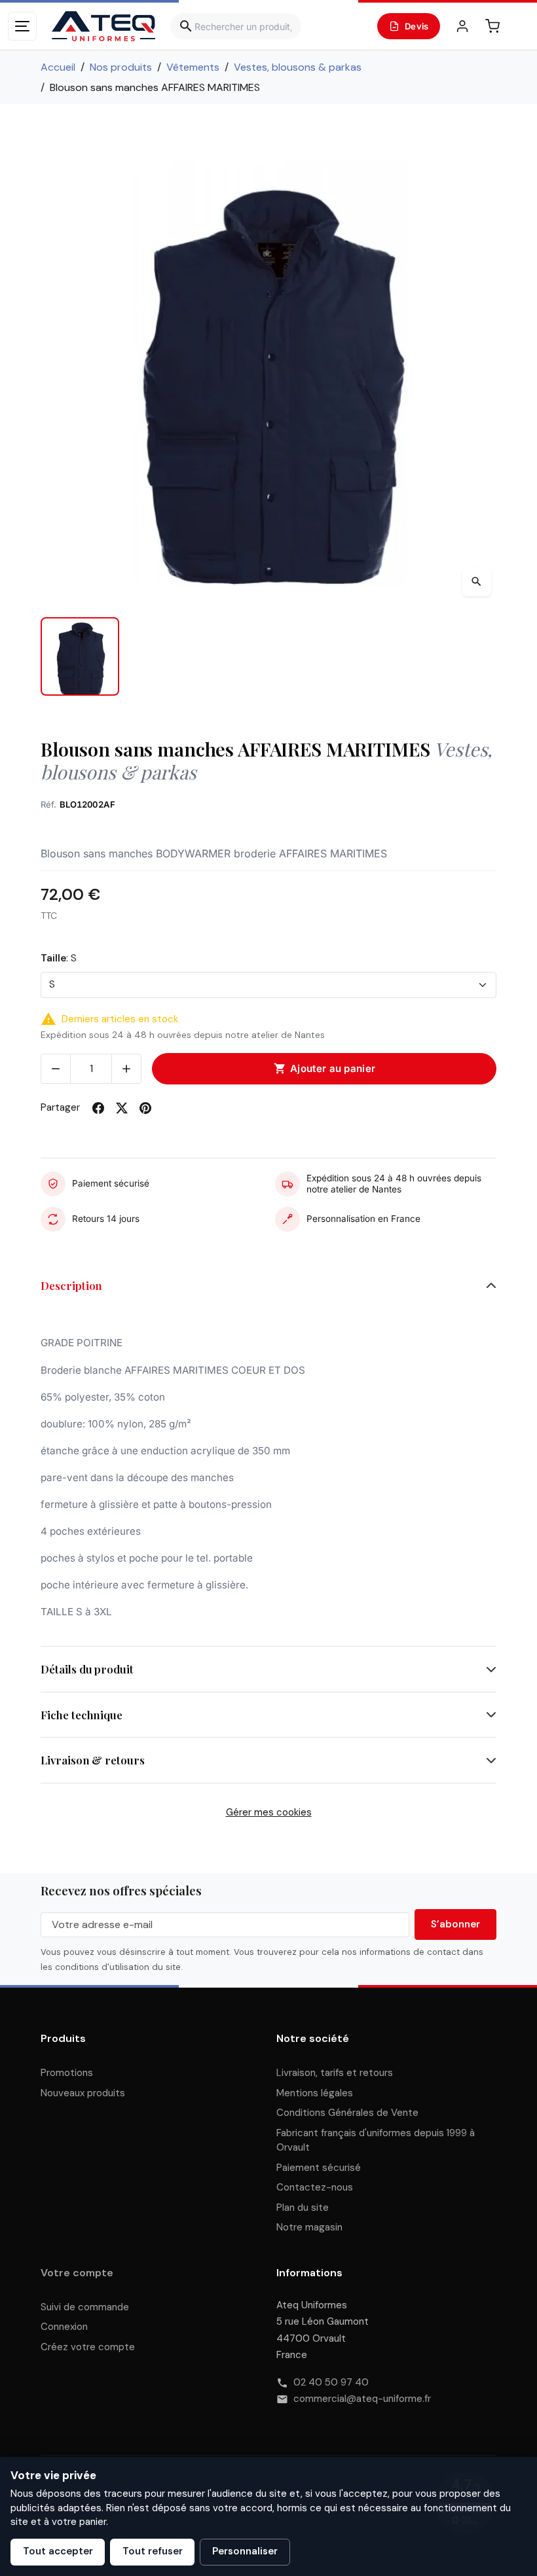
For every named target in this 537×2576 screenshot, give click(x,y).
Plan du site (303, 2208)
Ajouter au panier (324, 1069)
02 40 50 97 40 (331, 2382)
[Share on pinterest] (145, 1108)
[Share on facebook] (98, 1108)
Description (71, 1285)
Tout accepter (58, 2551)
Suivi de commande (85, 2307)
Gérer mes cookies (269, 1812)
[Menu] (22, 26)
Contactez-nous (315, 2187)
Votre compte (77, 2273)
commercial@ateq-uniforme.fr (362, 2399)
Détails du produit (87, 1669)
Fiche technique (82, 1715)
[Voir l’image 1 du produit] (80, 656)
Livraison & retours (93, 1760)
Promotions (67, 2073)
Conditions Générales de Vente (347, 2113)
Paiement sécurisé (319, 2168)
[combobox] (236, 26)
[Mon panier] (492, 26)
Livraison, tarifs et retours (335, 2073)
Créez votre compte (88, 2347)
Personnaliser (245, 2551)
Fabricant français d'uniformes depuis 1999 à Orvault (376, 2140)
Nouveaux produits (83, 2093)
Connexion (64, 2327)
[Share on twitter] (122, 1108)
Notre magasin (309, 2227)
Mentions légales (315, 2093)
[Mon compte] (462, 26)
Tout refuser (153, 2551)
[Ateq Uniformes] (103, 26)
